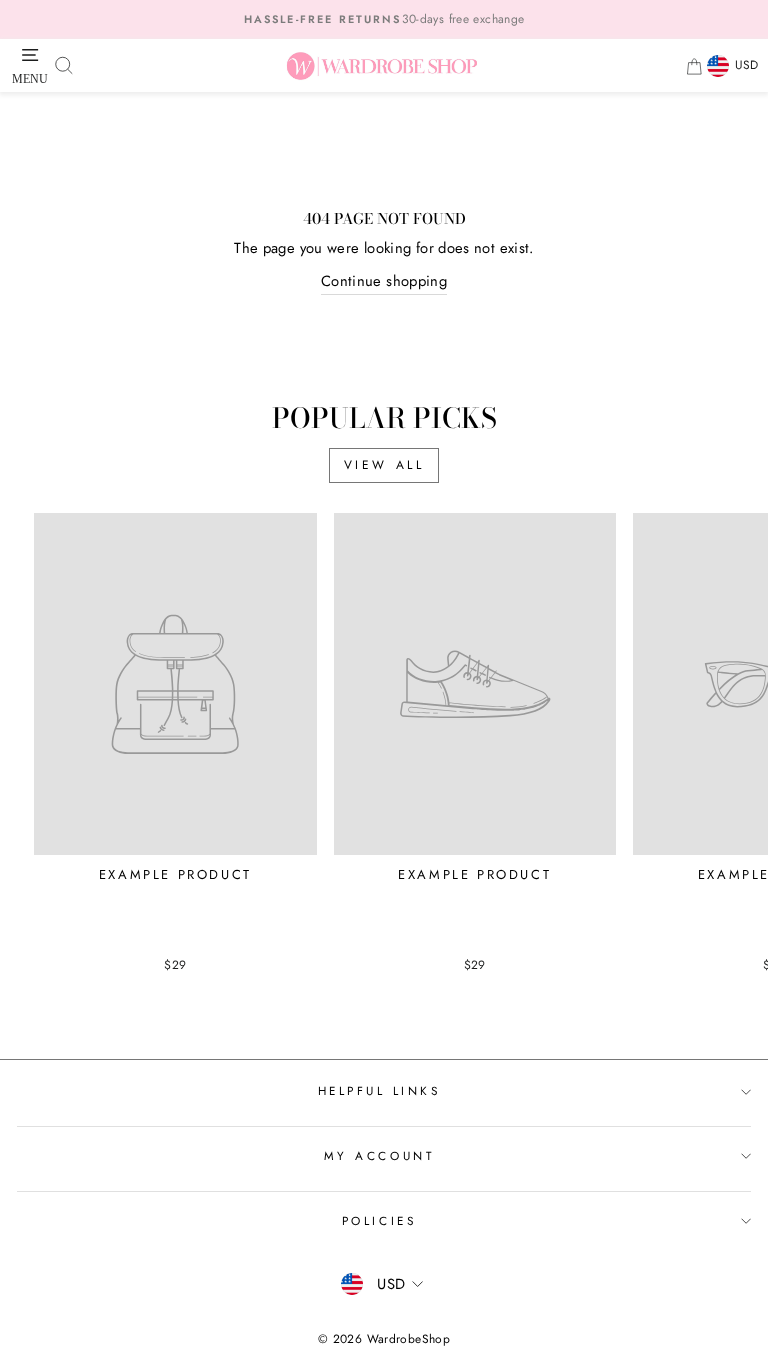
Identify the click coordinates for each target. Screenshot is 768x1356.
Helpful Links (379, 1090)
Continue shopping (384, 281)
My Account (379, 1155)
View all (384, 465)
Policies (379, 1220)
